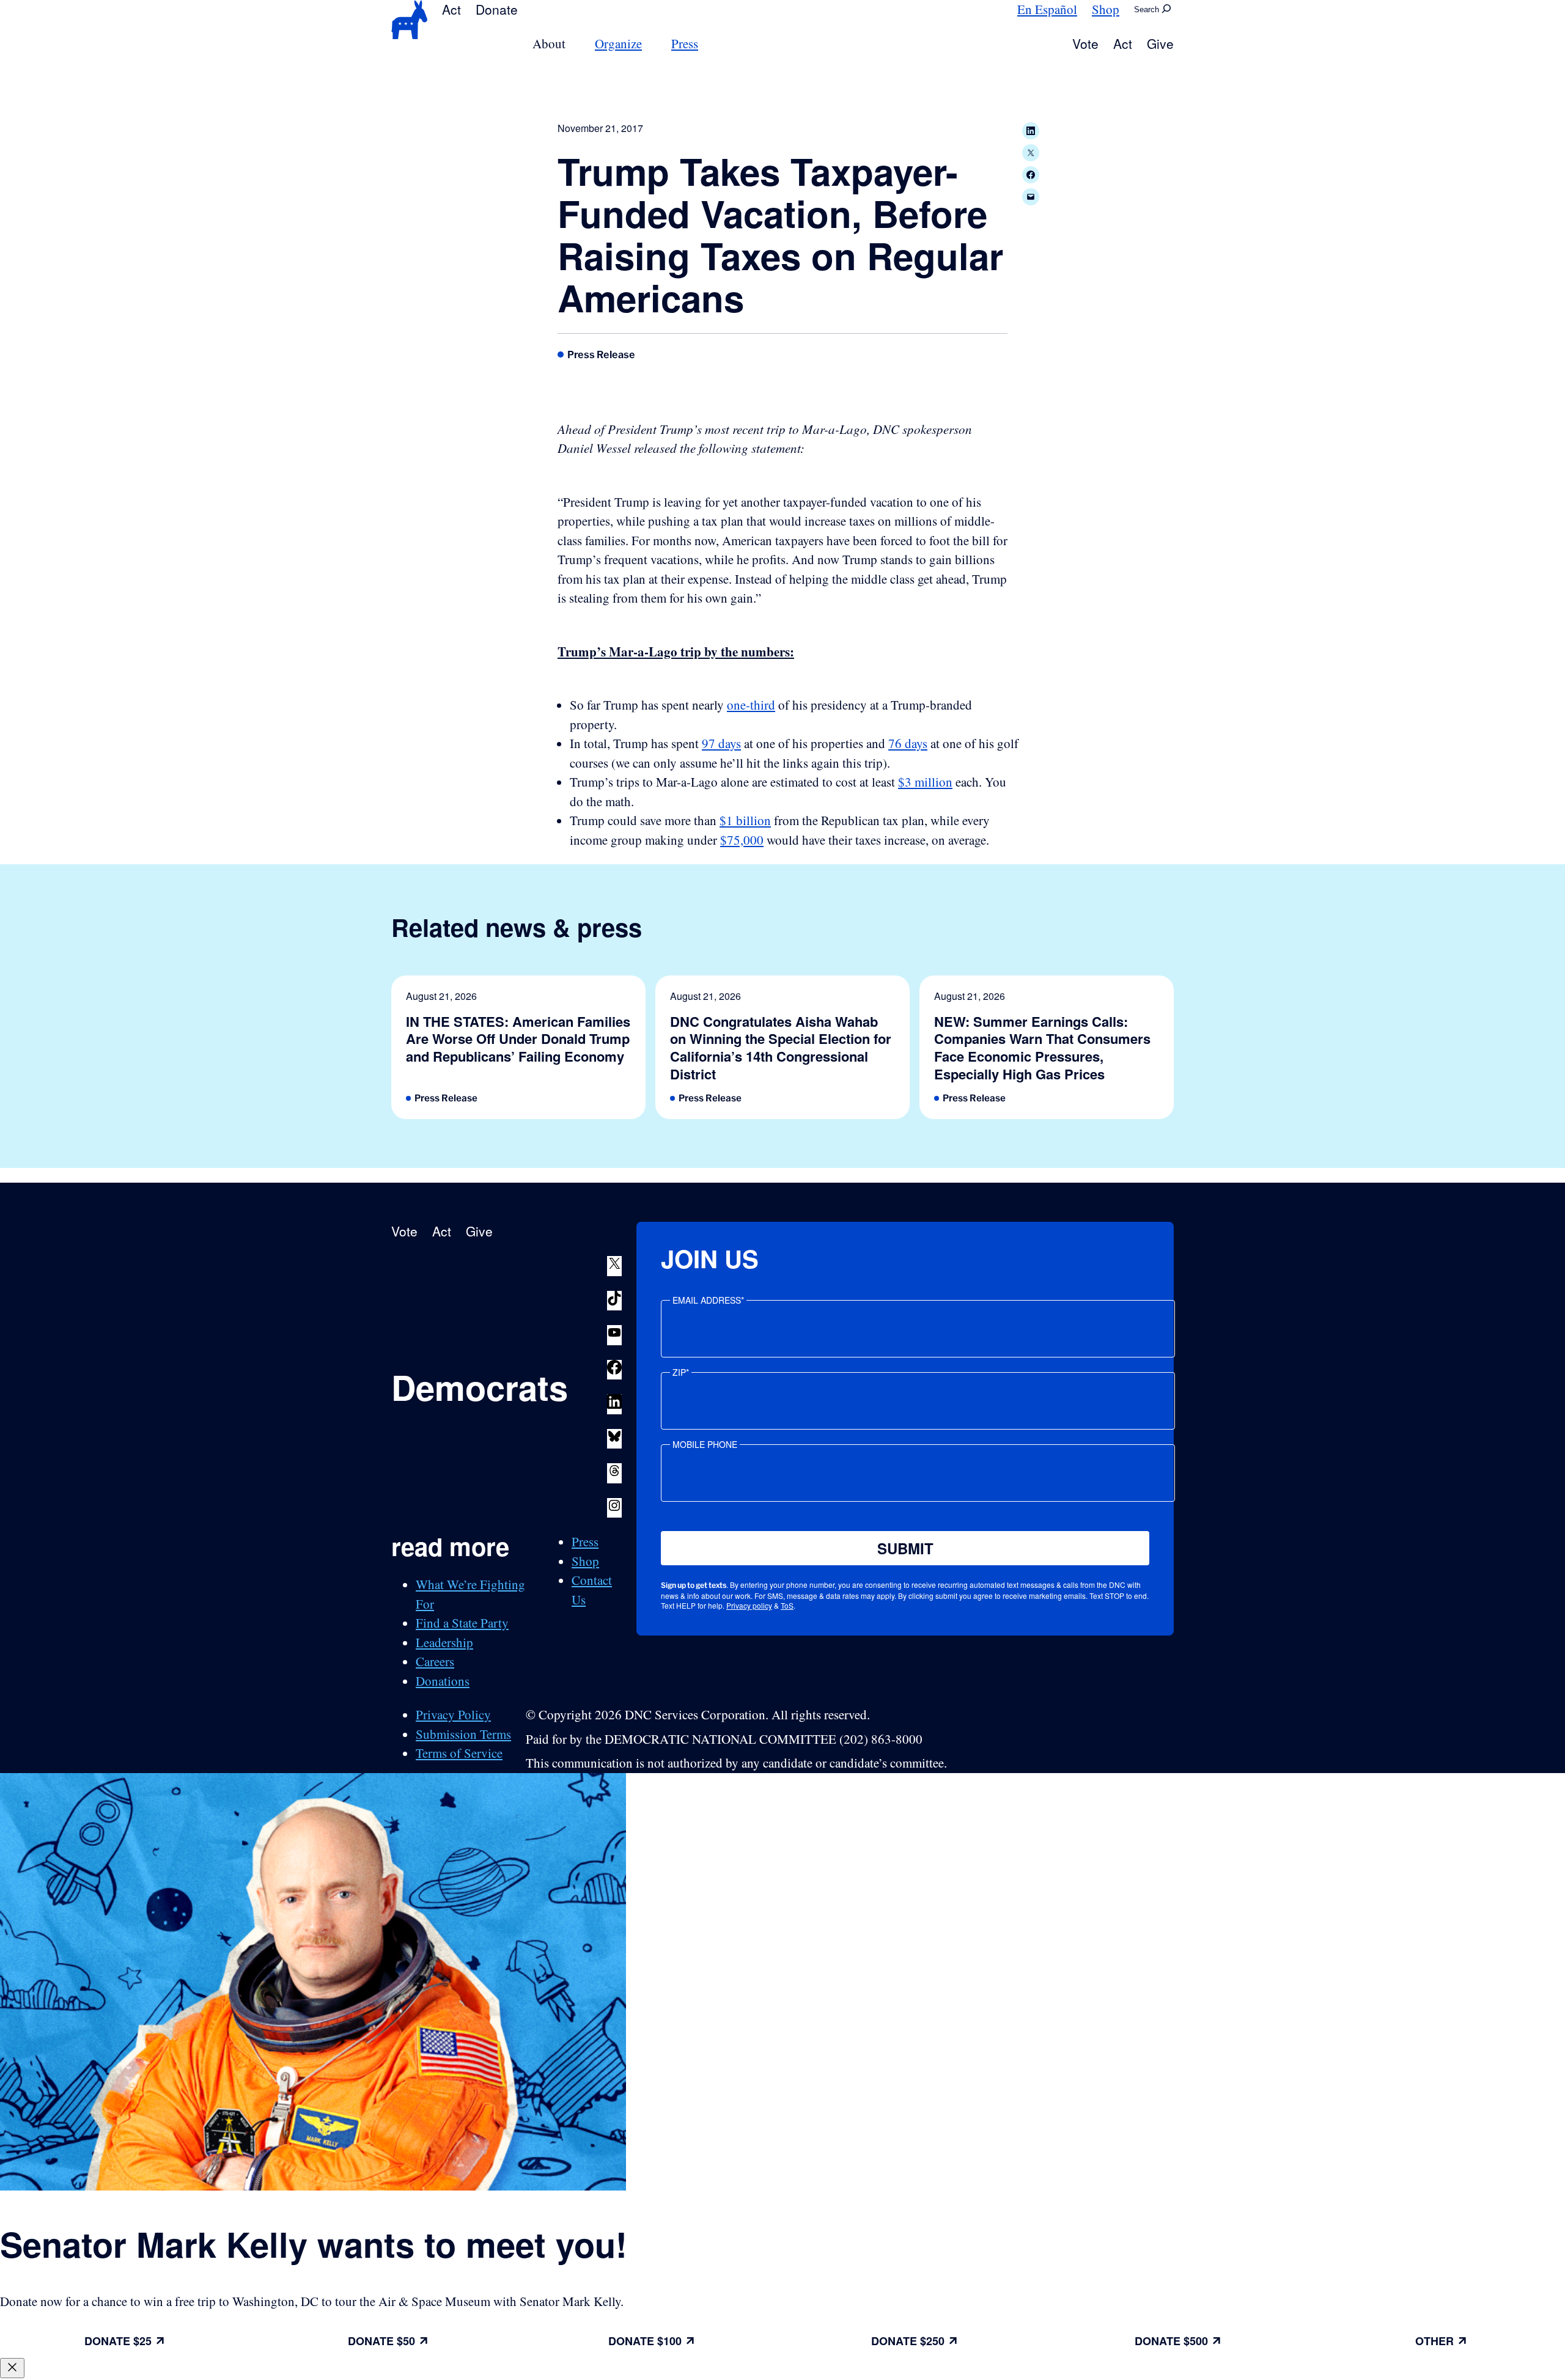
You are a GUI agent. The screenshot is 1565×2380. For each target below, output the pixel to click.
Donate (497, 9)
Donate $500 (1171, 2341)
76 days (908, 743)
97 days (721, 743)
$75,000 (742, 840)
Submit (905, 1548)
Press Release (601, 354)
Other (1434, 2341)
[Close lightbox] (12, 2368)
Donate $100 (645, 2341)
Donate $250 (908, 2341)
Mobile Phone (705, 1444)
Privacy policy (749, 1605)
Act (451, 9)
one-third (751, 705)
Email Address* (708, 1300)
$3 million (925, 782)
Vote (1085, 43)
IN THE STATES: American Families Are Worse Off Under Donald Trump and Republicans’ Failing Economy (518, 1039)
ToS (787, 1605)
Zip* (681, 1372)
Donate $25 (118, 2341)
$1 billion (745, 820)
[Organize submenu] (649, 44)
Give (1160, 43)
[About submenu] (573, 44)
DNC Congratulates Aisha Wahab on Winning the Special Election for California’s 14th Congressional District (781, 1048)
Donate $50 (381, 2341)
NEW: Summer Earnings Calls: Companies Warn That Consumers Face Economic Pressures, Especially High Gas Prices (1042, 1048)
